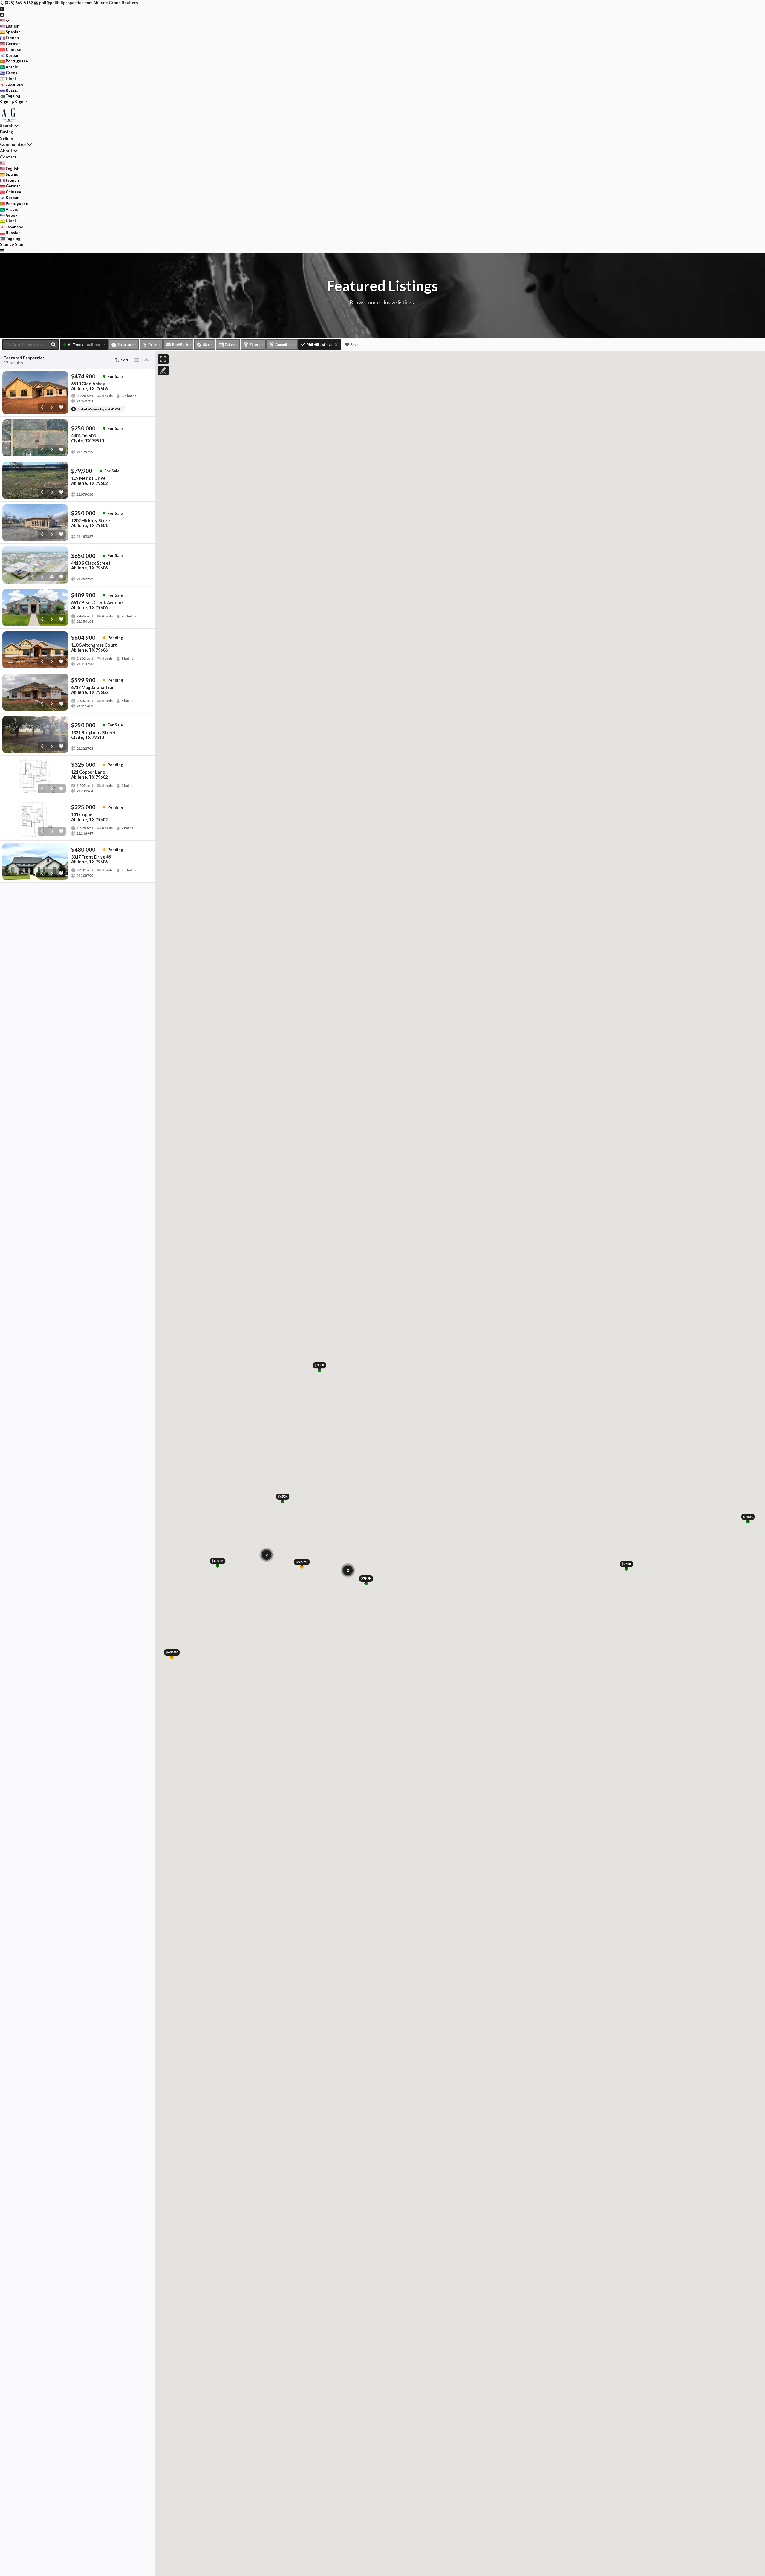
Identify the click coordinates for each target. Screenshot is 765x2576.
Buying (7, 132)
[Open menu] (2, 251)
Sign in (21, 102)
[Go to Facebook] (2, 9)
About (6, 151)
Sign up (7, 102)
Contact (8, 157)
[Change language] (5, 21)
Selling (7, 138)
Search (7, 125)
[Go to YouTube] (2, 14)
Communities (13, 144)
